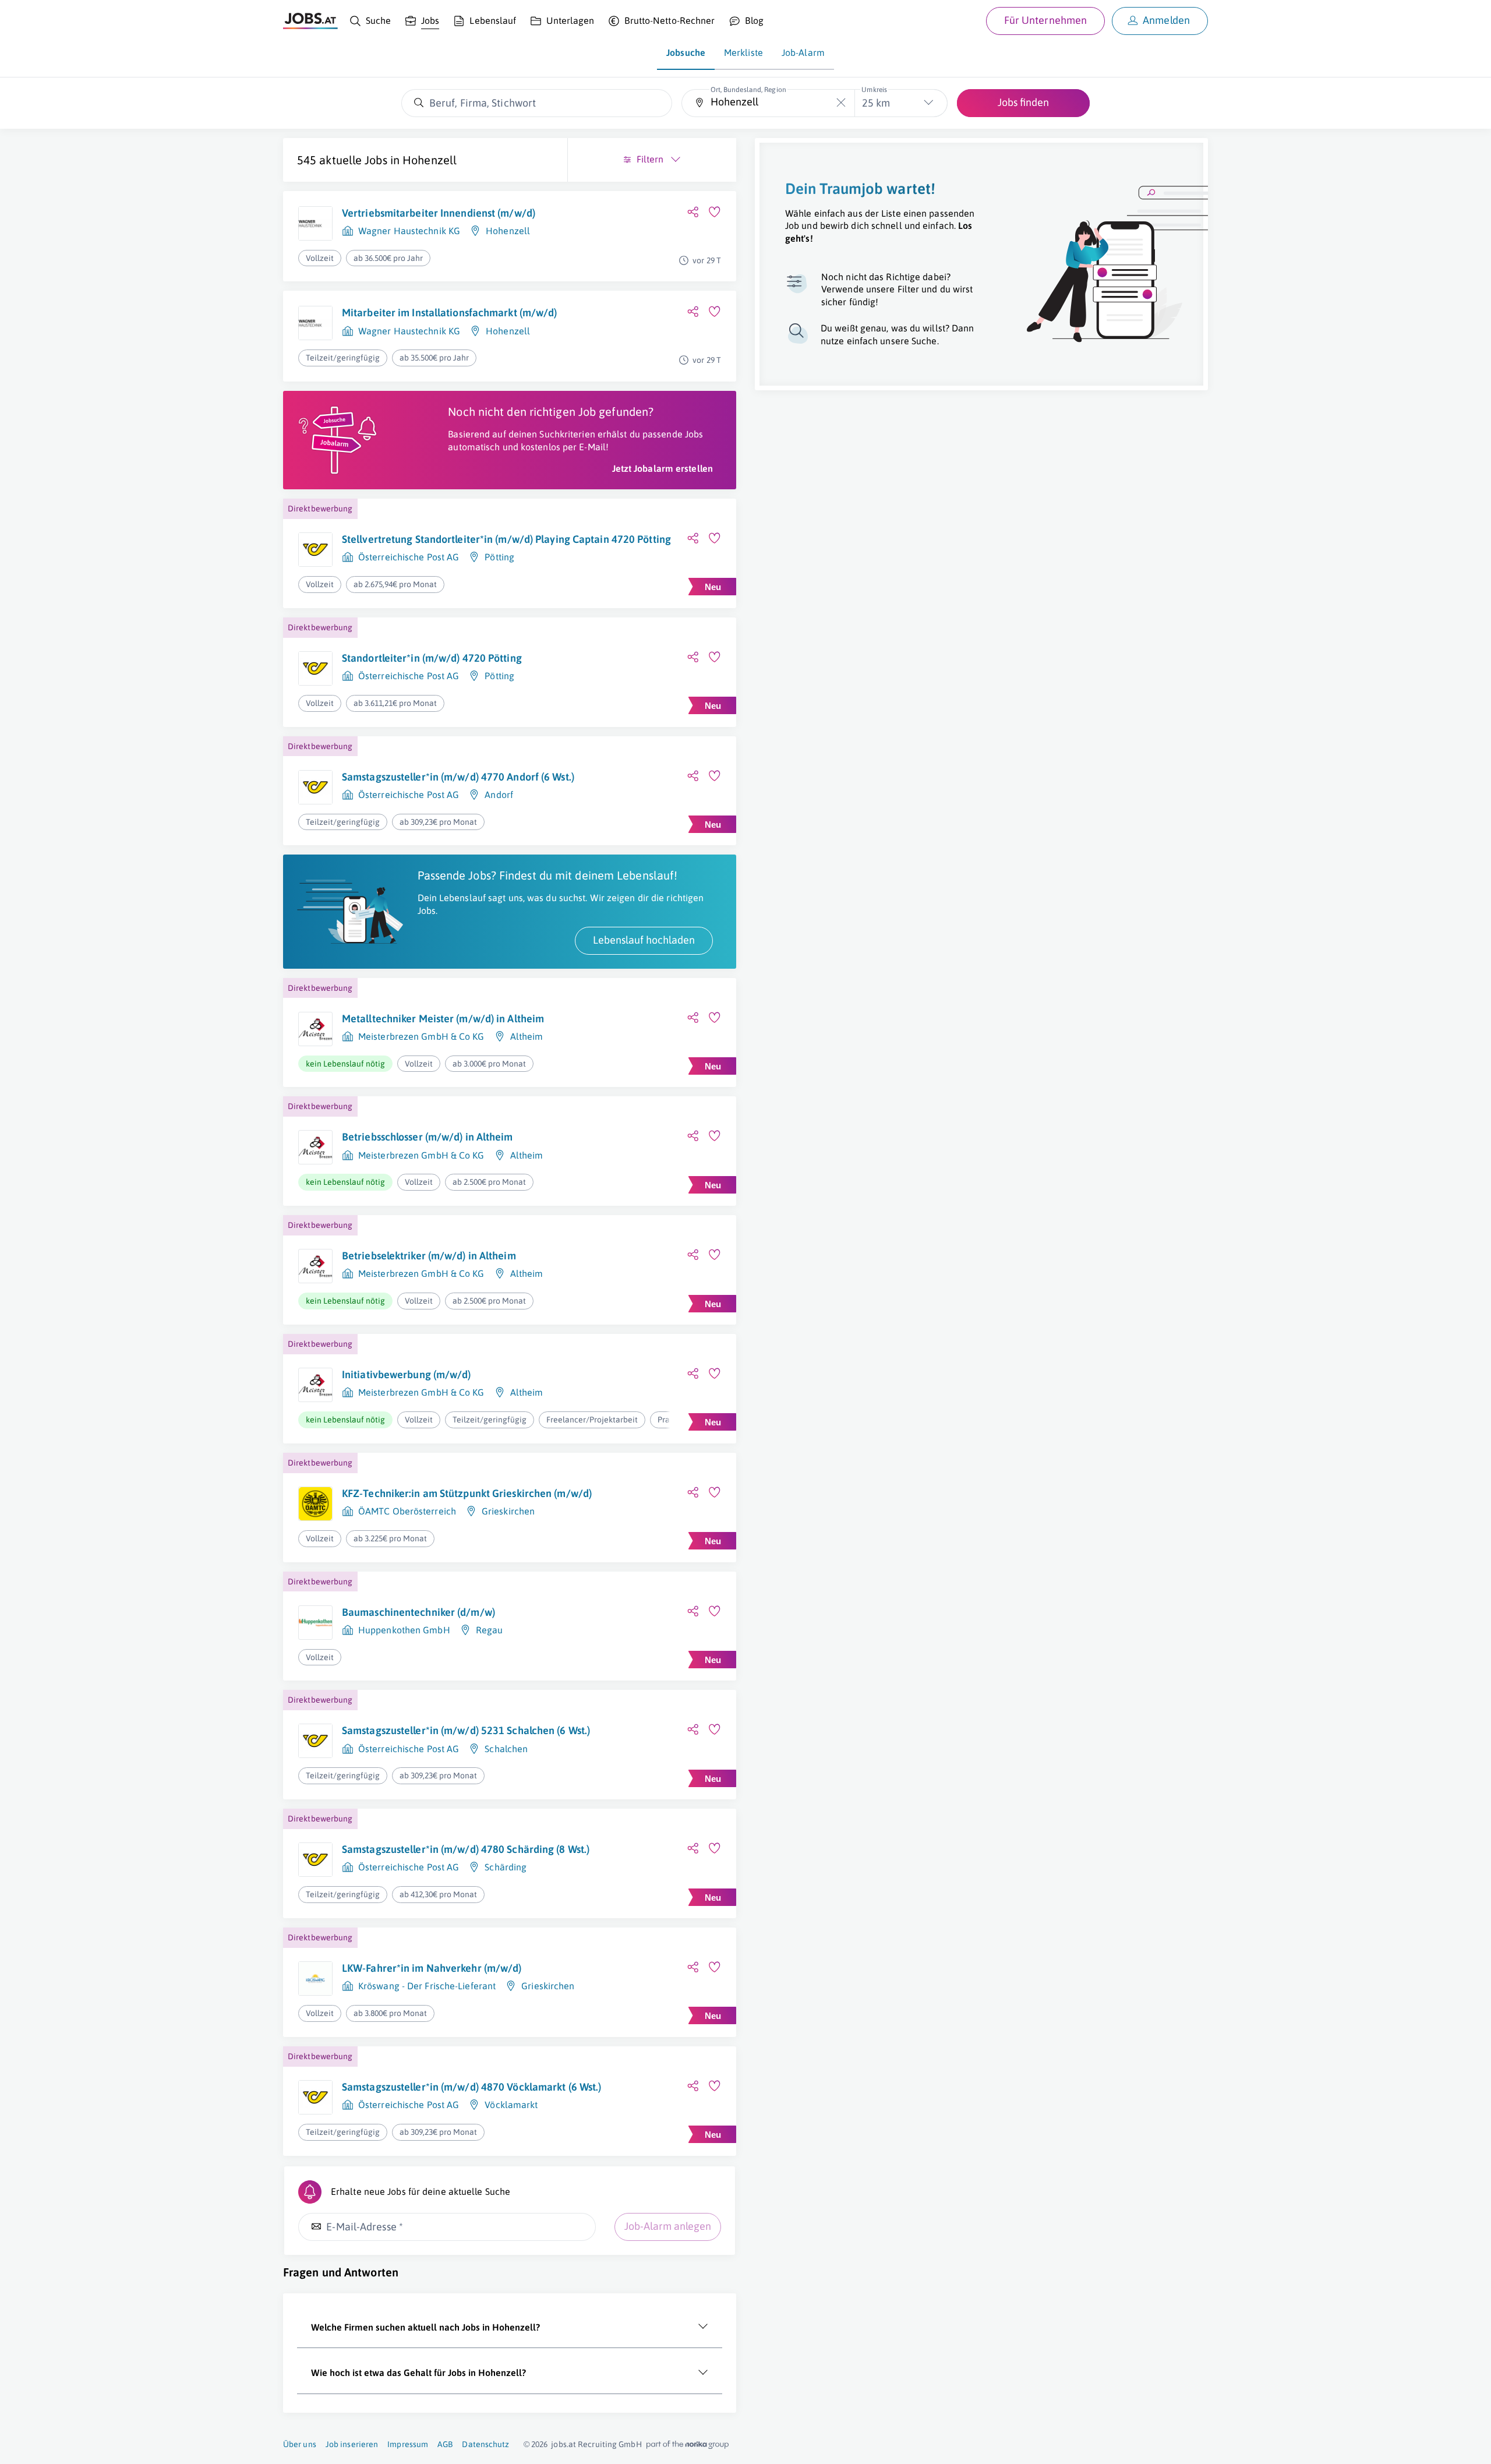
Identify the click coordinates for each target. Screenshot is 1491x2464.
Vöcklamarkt (511, 2105)
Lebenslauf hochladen (644, 940)
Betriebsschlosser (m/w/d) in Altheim (427, 1137)
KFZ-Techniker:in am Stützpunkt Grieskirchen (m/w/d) (467, 1493)
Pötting (499, 557)
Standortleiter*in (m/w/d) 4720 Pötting (432, 658)
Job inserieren (352, 2444)
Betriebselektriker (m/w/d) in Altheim (429, 1256)
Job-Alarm (803, 52)
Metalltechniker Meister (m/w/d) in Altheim (443, 1019)
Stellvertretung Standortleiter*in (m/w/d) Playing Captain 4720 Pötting (506, 539)
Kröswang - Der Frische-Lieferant (427, 1986)
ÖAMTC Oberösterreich (407, 1511)
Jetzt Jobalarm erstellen (663, 468)
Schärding (506, 1867)
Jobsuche (686, 52)
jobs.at (563, 2444)
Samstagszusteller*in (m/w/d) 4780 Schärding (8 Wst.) (466, 1849)
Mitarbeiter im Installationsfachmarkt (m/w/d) (450, 313)
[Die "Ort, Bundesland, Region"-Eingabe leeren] (841, 103)
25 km (876, 103)
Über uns (300, 2444)
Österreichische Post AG (409, 557)
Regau (490, 1630)
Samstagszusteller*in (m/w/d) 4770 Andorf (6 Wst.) (458, 777)
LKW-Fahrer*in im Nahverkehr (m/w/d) (432, 1968)
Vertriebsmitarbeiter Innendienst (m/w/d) (439, 213)
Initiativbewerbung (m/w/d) (407, 1374)
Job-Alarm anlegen (668, 2226)
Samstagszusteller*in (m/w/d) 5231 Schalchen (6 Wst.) (466, 1730)
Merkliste (743, 52)
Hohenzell (430, 160)
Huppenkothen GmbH (404, 1630)
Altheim (527, 1036)
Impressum (408, 2444)
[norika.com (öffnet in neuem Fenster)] (688, 2445)
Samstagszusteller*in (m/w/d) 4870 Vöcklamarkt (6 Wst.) (471, 2087)
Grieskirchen (508, 1511)
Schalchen (506, 1749)
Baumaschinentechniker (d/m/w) (418, 1612)
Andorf (499, 795)
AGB (445, 2444)
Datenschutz (485, 2444)
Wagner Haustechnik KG (409, 231)
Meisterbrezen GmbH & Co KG (421, 1036)
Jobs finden (1023, 102)
